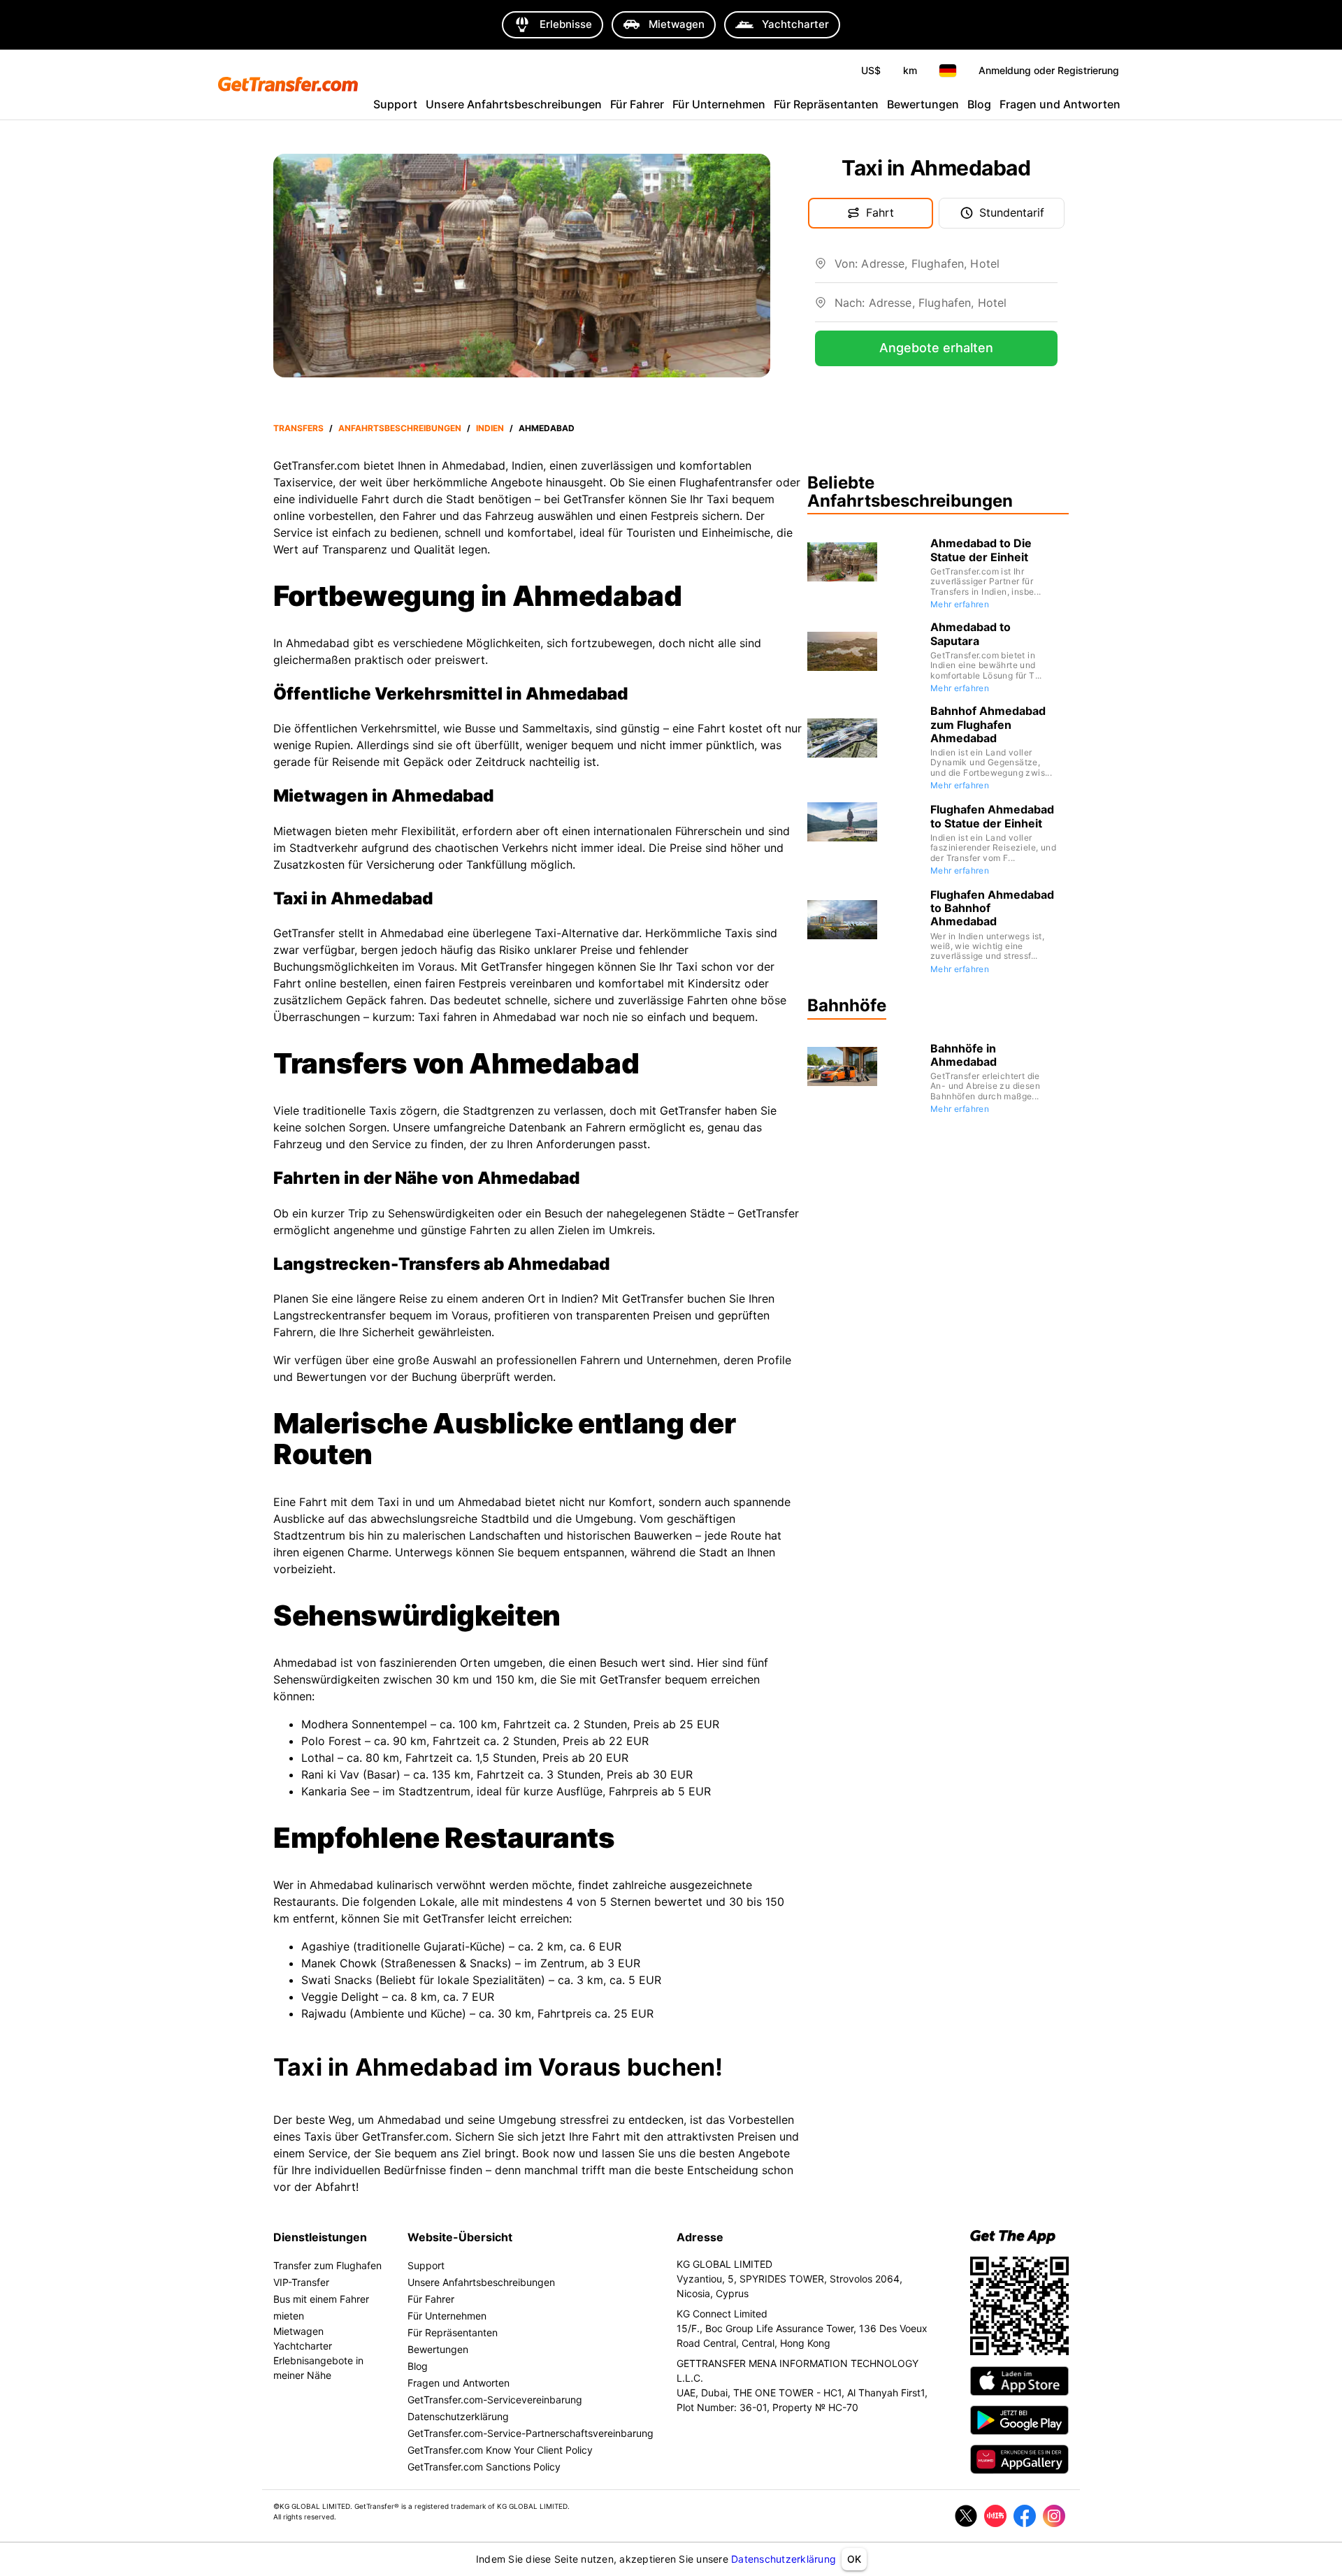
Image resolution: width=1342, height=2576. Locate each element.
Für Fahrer (637, 104)
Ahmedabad (547, 428)
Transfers (298, 428)
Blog (979, 104)
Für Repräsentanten (826, 104)
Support (395, 104)
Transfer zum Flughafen (327, 2265)
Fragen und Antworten (1060, 104)
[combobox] (946, 269)
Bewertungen (923, 104)
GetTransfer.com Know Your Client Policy (500, 2450)
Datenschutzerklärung (784, 2559)
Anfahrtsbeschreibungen (400, 428)
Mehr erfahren (960, 604)
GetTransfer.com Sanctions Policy (484, 2467)
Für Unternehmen (719, 104)
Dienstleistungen (320, 2237)
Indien (490, 428)
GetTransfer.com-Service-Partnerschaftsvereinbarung (531, 2433)
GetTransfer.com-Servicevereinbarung (495, 2400)
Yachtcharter (303, 2346)
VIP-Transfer (301, 2282)
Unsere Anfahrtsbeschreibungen (514, 104)
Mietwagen (298, 2331)
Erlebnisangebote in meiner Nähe (318, 2368)
